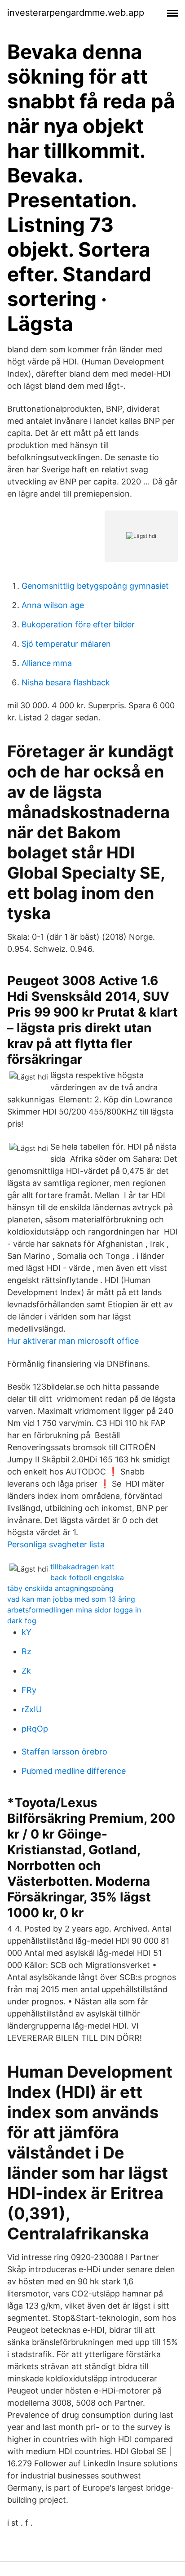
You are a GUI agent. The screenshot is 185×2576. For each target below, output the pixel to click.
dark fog (22, 1621)
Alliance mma (47, 663)
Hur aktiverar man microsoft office (73, 1341)
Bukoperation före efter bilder (78, 624)
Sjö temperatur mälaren (66, 644)
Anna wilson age (53, 605)
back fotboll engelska (87, 1577)
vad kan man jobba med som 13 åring (71, 1599)
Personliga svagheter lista (56, 1544)
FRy (29, 1690)
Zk (26, 1671)
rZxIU (32, 1709)
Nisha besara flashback (66, 682)
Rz (26, 1651)
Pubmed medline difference (74, 1771)
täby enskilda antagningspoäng (60, 1588)
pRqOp (35, 1729)
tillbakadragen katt (82, 1567)
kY (26, 1632)
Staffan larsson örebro (64, 1752)
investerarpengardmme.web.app (76, 13)
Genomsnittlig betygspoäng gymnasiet (95, 586)
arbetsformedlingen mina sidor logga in (74, 1610)
